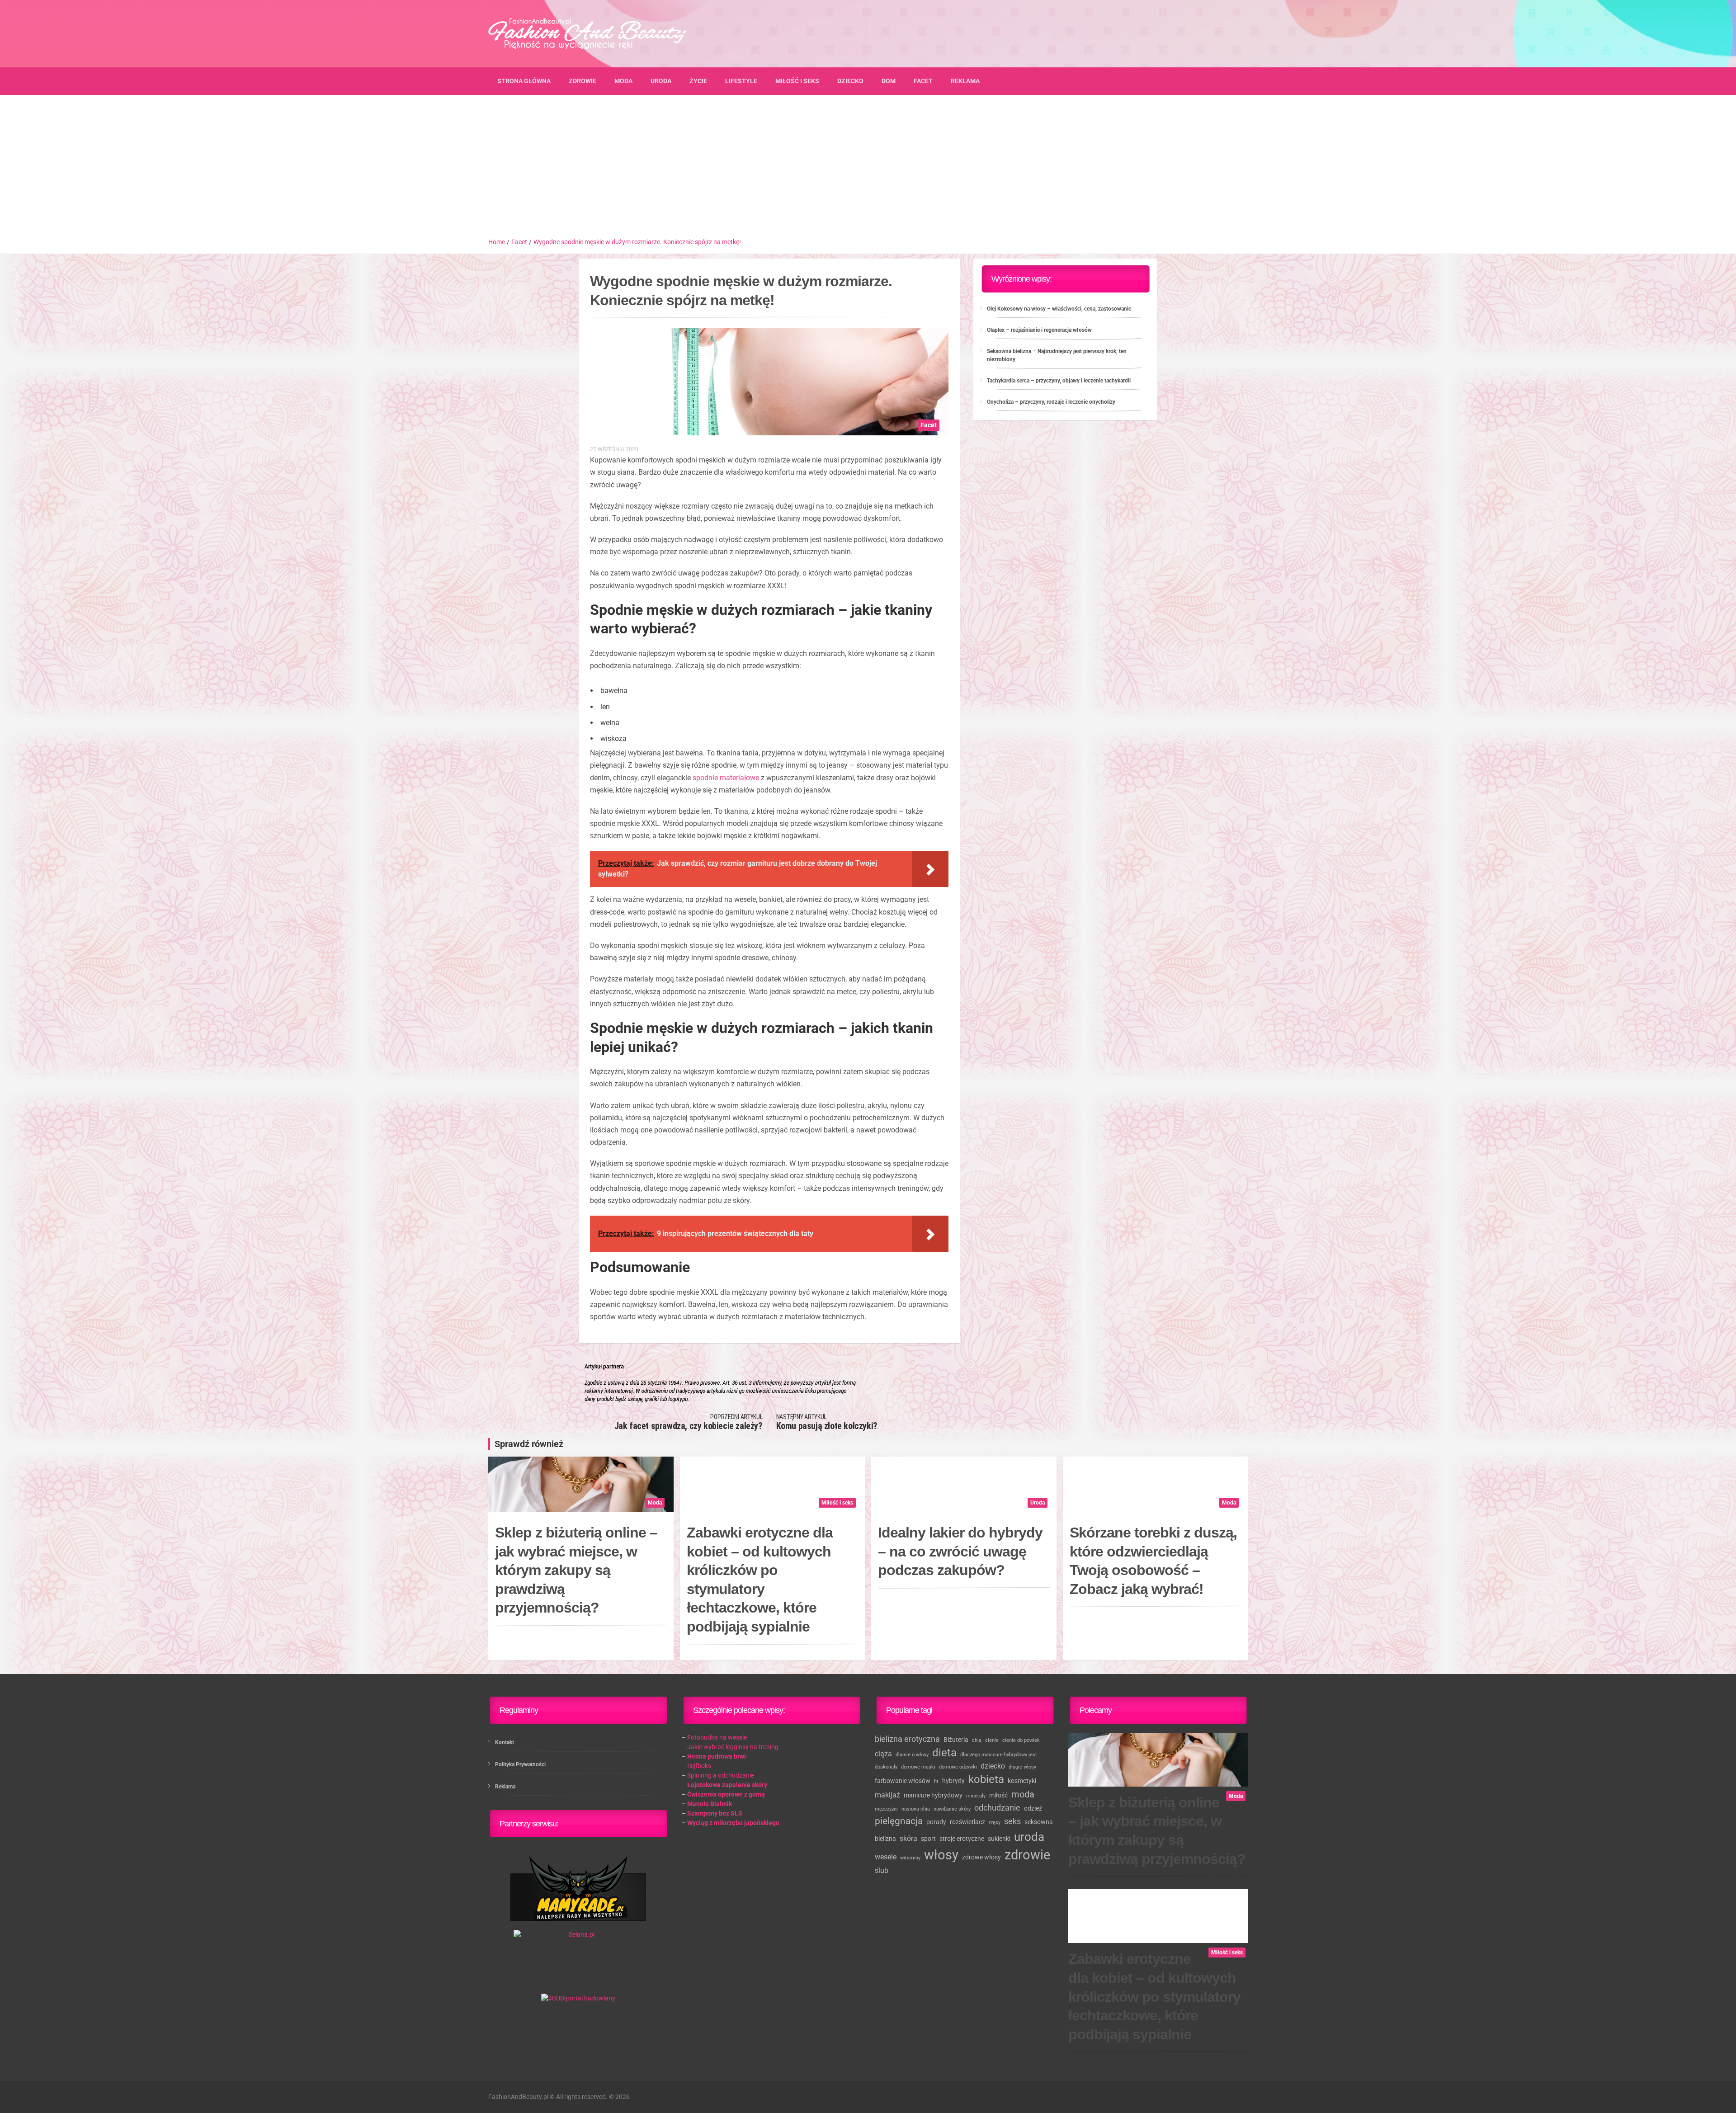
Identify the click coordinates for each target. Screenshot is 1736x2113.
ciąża (883, 1754)
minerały (976, 1796)
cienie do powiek (1021, 1740)
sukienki (999, 1839)
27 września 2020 (614, 449)
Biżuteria (956, 1740)
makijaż (887, 1795)
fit (936, 1781)
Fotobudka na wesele (717, 1737)
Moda (623, 81)
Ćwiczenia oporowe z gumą (726, 1794)
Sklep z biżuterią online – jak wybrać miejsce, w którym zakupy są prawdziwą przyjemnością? (576, 1570)
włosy (941, 1855)
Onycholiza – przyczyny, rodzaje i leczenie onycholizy (1051, 402)
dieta (944, 1753)
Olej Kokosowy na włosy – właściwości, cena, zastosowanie (1059, 309)
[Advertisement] (868, 170)
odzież (1033, 1808)
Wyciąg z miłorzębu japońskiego (733, 1823)
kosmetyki (1022, 1781)
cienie (992, 1740)
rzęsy (995, 1823)
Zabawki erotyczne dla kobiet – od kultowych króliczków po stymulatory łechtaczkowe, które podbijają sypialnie (760, 1580)
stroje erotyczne (962, 1839)
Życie (698, 81)
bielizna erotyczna (907, 1739)
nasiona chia (916, 1809)
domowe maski (918, 1767)
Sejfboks (699, 1766)
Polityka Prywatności (520, 1764)
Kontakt (505, 1742)
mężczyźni (886, 1809)
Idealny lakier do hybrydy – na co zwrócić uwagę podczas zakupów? (960, 1551)
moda (1023, 1795)
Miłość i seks (797, 81)
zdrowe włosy (981, 1857)
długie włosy (1022, 1767)
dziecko (993, 1766)
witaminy (910, 1858)
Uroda (661, 81)
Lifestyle (741, 81)
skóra (908, 1838)
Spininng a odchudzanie (721, 1775)
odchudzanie (997, 1808)
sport (928, 1839)
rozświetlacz (967, 1822)
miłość (998, 1795)
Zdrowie (583, 81)
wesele (886, 1857)
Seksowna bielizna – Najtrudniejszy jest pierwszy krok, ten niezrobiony (1057, 355)
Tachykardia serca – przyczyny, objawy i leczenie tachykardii (1059, 381)
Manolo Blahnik (710, 1804)
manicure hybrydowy (933, 1795)
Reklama (965, 81)
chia (977, 1740)
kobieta (986, 1779)
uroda (1029, 1837)
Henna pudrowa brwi (717, 1756)
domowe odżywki (958, 1767)
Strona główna (524, 81)
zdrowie (1027, 1855)
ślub (882, 1870)
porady (936, 1822)
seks (1012, 1821)
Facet (923, 81)
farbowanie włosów (903, 1781)
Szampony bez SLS (715, 1813)
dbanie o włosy (912, 1755)
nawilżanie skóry (952, 1809)
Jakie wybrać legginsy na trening (733, 1747)
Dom (889, 81)
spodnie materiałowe (726, 778)
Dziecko (850, 81)
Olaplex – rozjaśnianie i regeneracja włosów (1039, 330)
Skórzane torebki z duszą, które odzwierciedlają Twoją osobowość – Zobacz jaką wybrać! (1153, 1561)
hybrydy (953, 1781)
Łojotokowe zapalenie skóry (727, 1785)
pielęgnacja (899, 1821)
